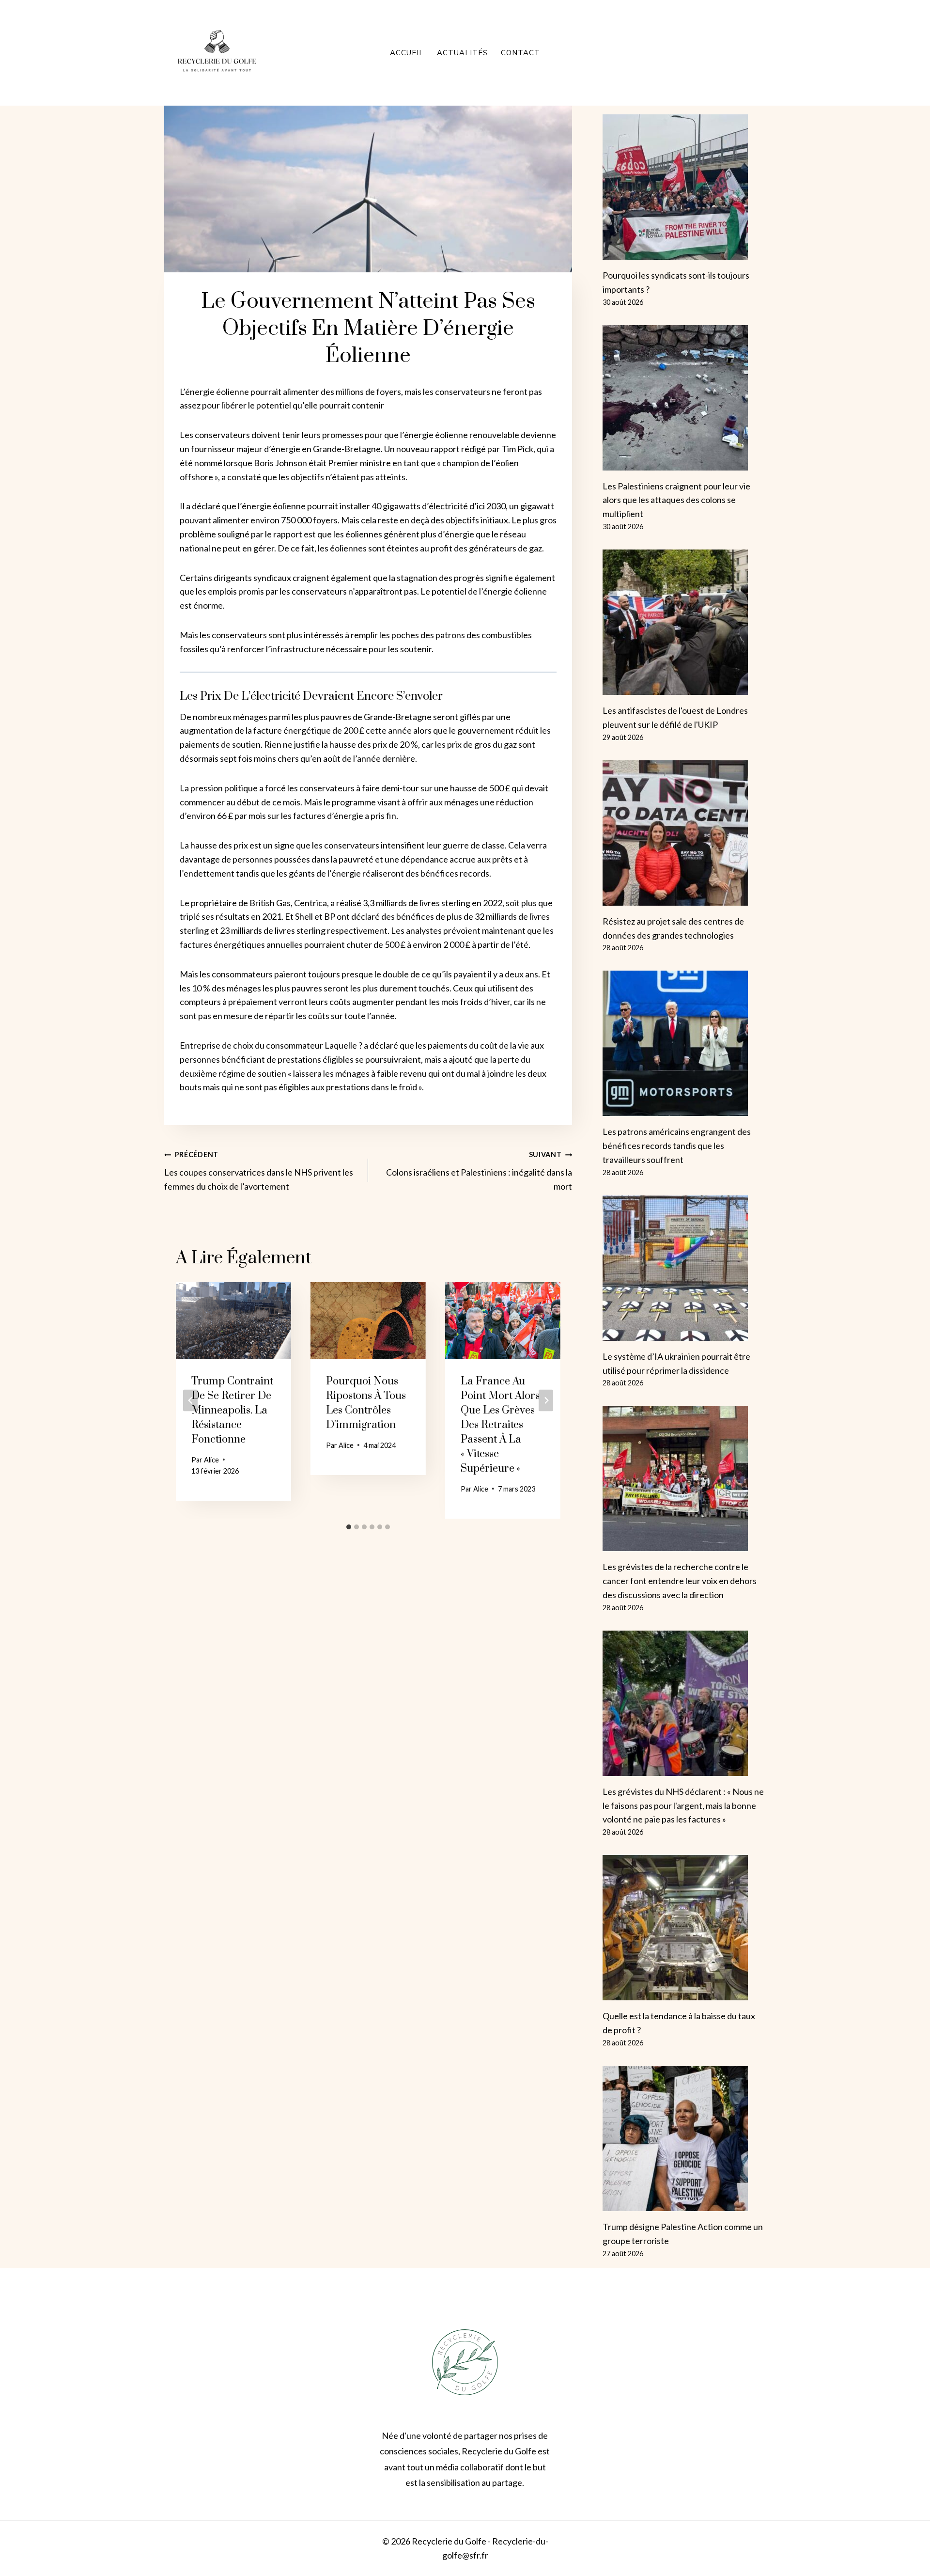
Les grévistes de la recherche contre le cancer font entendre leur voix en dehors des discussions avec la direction (680, 1581)
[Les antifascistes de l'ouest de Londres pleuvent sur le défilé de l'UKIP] (684, 622)
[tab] (349, 1527)
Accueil (407, 53)
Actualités (462, 53)
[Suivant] (546, 1400)
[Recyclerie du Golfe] (217, 53)
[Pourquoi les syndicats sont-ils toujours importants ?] (684, 187)
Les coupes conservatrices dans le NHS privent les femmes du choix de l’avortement (259, 1171)
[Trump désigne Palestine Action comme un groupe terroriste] (684, 2138)
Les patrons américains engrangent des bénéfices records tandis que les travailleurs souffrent (677, 1146)
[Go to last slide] (190, 1400)
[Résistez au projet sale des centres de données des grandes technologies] (684, 833)
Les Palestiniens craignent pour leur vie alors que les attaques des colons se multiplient (676, 500)
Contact (520, 53)
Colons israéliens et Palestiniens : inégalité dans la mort (479, 1171)
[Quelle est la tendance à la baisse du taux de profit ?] (684, 1928)
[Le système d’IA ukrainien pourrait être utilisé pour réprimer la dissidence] (684, 1268)
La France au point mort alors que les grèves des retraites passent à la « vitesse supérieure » (500, 1425)
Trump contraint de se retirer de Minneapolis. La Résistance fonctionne (232, 1410)
